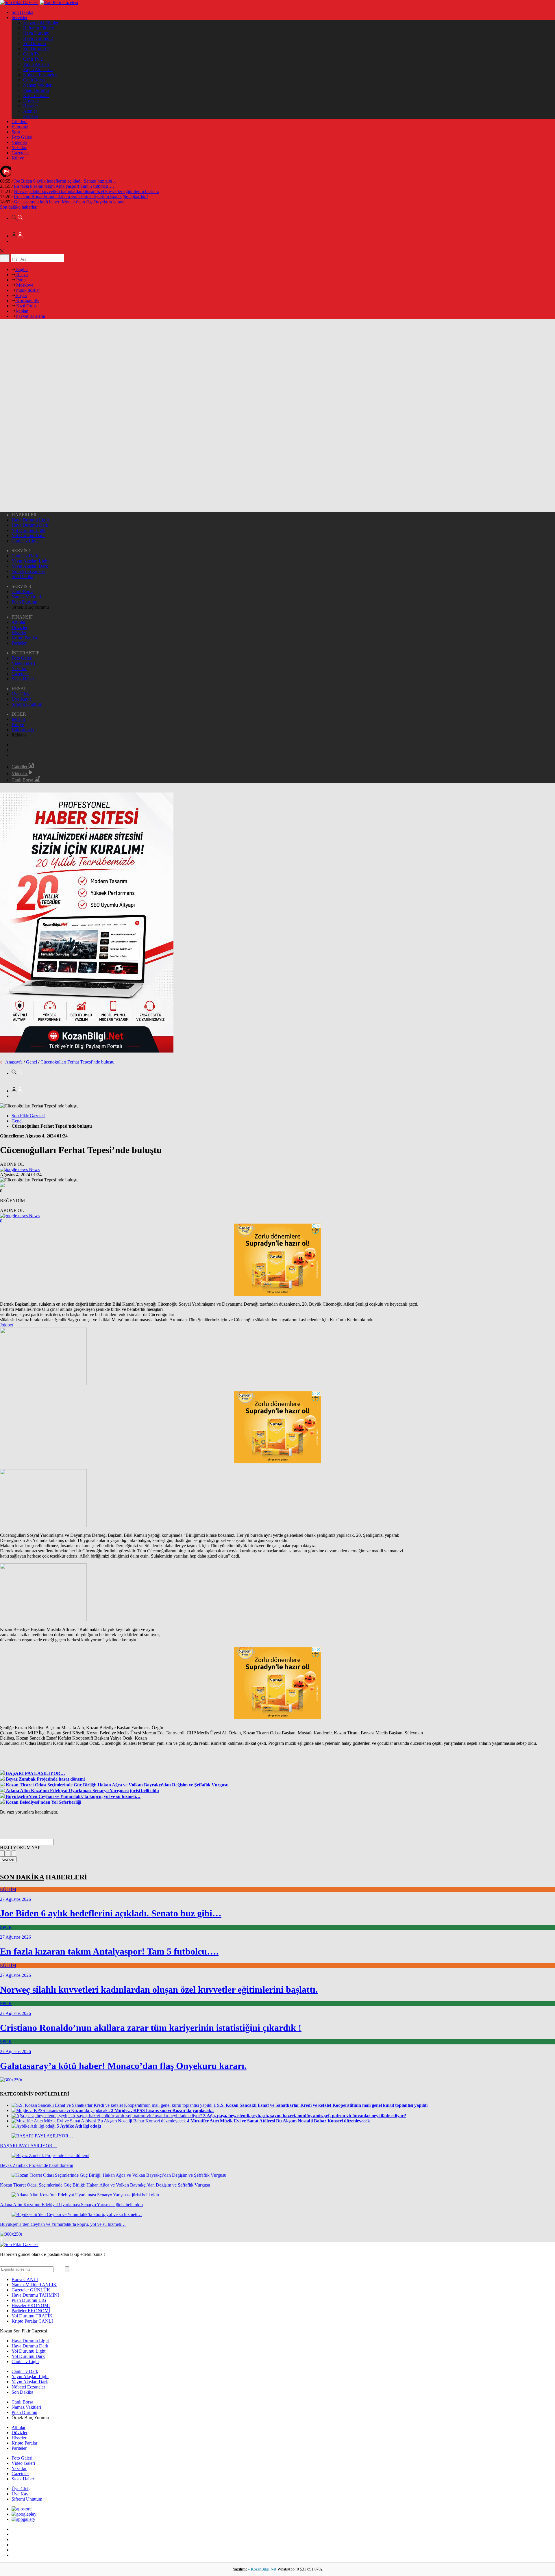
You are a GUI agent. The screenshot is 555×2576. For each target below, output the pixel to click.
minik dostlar (27, 290)
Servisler (20, 17)
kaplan (22, 311)
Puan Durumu (36, 90)
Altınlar (30, 111)
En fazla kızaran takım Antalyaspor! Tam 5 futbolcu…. (64, 186)
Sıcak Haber (23, 679)
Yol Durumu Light (28, 530)
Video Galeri (23, 663)
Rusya (21, 275)
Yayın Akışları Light (30, 561)
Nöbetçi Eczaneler (40, 75)
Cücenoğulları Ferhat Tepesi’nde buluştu (77, 1062)
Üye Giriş (21, 694)
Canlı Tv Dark (25, 556)
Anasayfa (14, 1062)
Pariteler (31, 116)
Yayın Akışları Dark (30, 566)
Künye (18, 158)
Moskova (24, 285)
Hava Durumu (36, 33)
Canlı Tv (31, 54)
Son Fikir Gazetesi (28, 1116)
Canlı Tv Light (25, 541)
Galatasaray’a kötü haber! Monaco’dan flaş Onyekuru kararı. (69, 202)
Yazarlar (19, 147)
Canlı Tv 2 (33, 59)
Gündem (20, 121)
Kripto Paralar (36, 95)
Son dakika (19, 207)
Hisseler (30, 106)
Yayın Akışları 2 (38, 69)
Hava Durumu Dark (30, 525)
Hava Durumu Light (30, 520)
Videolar (19, 142)
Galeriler (20, 767)
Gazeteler (20, 153)
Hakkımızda (23, 730)
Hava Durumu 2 (38, 38)
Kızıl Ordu (25, 306)
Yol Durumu (35, 43)
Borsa (25, 2279)
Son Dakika (22, 12)
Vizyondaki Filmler (41, 23)
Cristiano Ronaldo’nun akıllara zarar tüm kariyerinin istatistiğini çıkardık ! (81, 197)
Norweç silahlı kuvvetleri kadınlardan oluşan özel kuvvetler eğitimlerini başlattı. (86, 191)
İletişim (18, 719)
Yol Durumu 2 (36, 49)
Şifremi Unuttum (27, 704)
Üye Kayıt (21, 699)
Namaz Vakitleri (38, 85)
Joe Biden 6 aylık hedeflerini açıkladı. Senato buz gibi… (65, 181)
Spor (16, 132)
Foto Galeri (22, 137)
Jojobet (7, 1325)
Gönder (8, 1859)
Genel (32, 1062)
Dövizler (31, 101)
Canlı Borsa (34, 80)
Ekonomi (20, 127)
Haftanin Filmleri (39, 28)
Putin (20, 280)
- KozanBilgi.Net (263, 2569)
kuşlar (21, 295)
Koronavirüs (27, 301)
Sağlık (21, 269)
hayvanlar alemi (30, 316)
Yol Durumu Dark (28, 536)
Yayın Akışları (36, 64)
